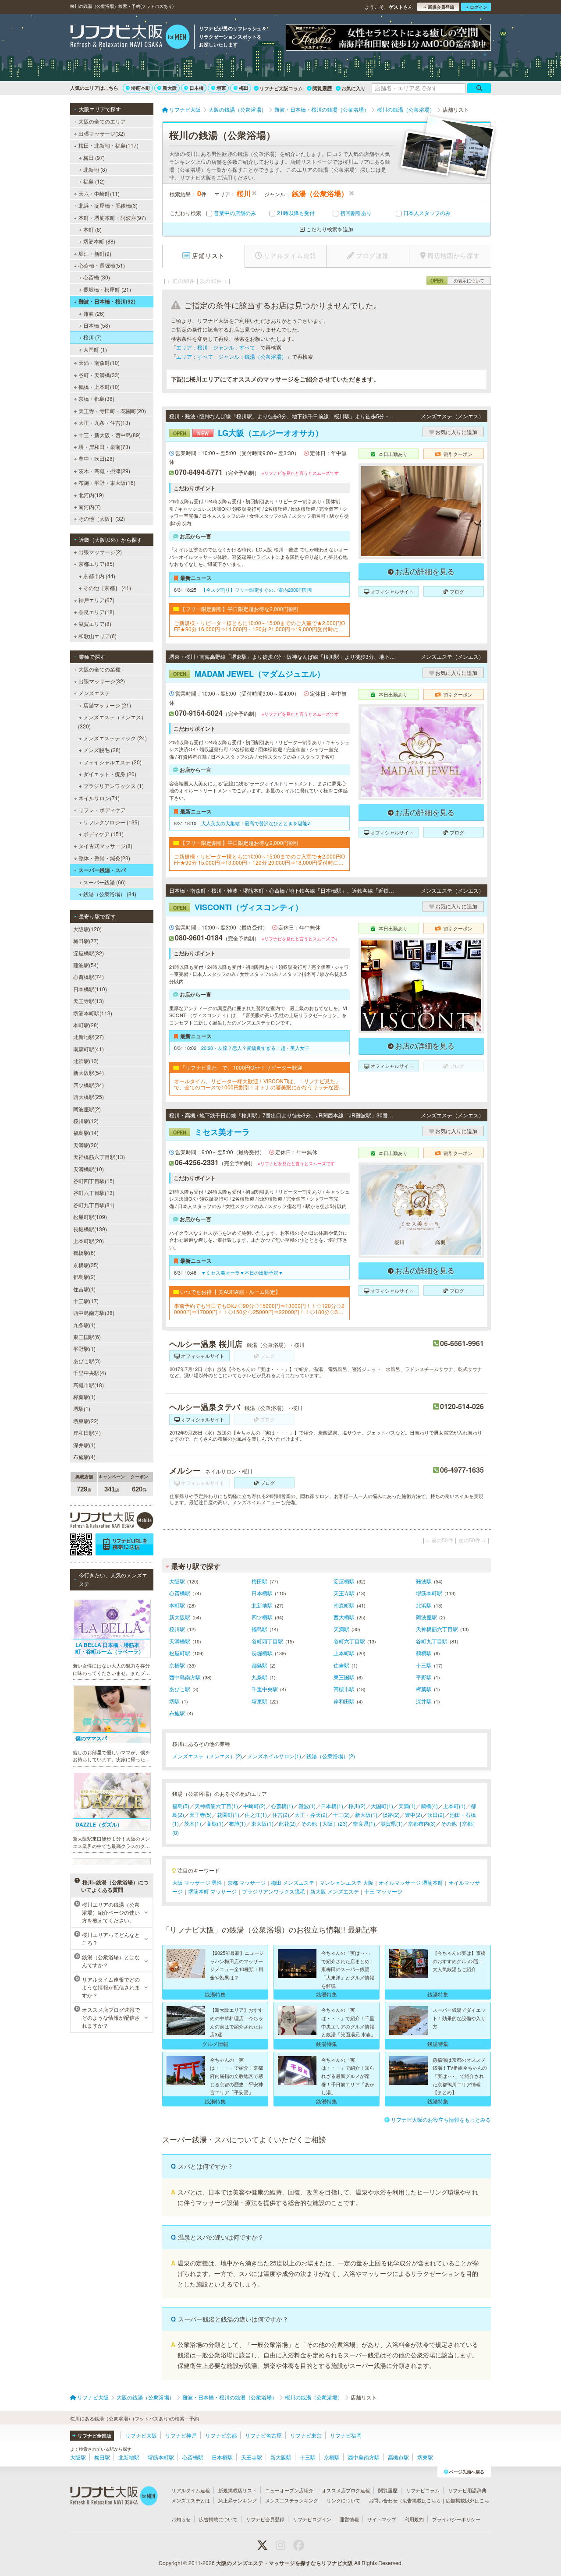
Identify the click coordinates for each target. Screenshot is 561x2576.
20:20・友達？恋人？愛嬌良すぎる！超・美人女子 (255, 1048)
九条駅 (259, 1677)
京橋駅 (177, 1665)
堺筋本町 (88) (99, 241)
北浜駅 (424, 1605)
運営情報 (349, 2519)
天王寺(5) (201, 1815)
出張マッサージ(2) (100, 552)
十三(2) (341, 1815)
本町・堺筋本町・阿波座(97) (112, 217)
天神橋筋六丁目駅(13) (99, 1157)
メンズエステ (94, 693)
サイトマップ (382, 2519)
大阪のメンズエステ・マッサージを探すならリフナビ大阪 (284, 2563)
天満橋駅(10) (89, 1169)
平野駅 (424, 1677)
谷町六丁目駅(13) (94, 1193)
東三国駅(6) (87, 1337)
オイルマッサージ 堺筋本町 (411, 1882)
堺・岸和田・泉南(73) (104, 447)
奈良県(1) (364, 1823)
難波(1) (307, 1806)
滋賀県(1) (392, 1823)
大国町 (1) (95, 349)
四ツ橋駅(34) (89, 1085)
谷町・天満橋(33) (99, 375)
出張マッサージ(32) (102, 133)
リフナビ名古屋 (263, 2435)
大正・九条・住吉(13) (104, 422)
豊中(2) (414, 1815)
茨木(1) (193, 1823)
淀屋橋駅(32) (89, 953)
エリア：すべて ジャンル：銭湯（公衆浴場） (231, 356)
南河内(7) (90, 507)
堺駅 (174, 1701)
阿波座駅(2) (87, 1109)
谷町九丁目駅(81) (94, 1205)
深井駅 (424, 1701)
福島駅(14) (86, 1133)
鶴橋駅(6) (84, 1253)
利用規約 (414, 2519)
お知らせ (181, 2519)
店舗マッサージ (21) (107, 705)
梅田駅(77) (86, 941)
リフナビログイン (312, 2519)
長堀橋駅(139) (90, 1229)
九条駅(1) (84, 1325)
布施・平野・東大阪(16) (107, 482)
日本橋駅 (262, 1593)
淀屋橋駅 (344, 1581)
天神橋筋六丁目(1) (216, 1806)
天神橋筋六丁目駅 (437, 1629)
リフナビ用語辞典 (467, 2490)
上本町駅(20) (89, 1241)
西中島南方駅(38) (94, 1313)
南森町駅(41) (89, 1049)
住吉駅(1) (84, 1289)
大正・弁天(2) (311, 1815)
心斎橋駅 (180, 1593)
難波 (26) (94, 313)
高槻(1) (215, 1823)
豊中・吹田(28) (96, 458)
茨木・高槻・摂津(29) (104, 471)
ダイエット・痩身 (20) (110, 774)
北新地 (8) (95, 169)
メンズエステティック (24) (115, 738)
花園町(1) (228, 1815)
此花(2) (287, 1823)
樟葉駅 (424, 1689)
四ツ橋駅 (262, 1617)
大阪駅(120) (87, 929)
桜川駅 (177, 1629)
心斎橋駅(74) (89, 977)
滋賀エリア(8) (95, 624)
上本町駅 (344, 1653)
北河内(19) (91, 495)
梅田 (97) (94, 157)
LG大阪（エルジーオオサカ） (248, 433)
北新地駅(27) (89, 1037)
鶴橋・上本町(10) (99, 387)
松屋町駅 (180, 1653)
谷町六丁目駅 (349, 1641)
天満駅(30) (86, 1145)
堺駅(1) (82, 1408)
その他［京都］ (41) (107, 588)
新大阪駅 (180, 1617)
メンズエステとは (191, 2500)
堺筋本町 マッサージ (212, 1891)
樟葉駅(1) (84, 1397)
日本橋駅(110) (90, 989)
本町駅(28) (86, 1025)
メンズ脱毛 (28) (102, 750)
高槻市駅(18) (89, 1385)
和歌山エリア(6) (98, 636)
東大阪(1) (262, 1823)
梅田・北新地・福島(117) (108, 145)
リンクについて (343, 2500)
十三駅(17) (86, 1301)
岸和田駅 (344, 1701)
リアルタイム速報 (191, 2490)
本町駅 (177, 1605)
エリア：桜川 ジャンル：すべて (216, 347)
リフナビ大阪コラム (281, 88)
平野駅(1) (84, 1348)
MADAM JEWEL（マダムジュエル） (249, 674)
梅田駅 (259, 1581)
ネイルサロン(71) (99, 798)
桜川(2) (357, 1806)
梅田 (244, 88)
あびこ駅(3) (87, 1361)
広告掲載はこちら (422, 2500)
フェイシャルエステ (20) (112, 762)
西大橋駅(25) (89, 1097)
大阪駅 (177, 1581)
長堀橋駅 (262, 1653)
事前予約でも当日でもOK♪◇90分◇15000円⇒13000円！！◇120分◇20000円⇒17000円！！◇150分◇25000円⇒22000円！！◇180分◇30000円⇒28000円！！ (259, 1309)
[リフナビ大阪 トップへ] (130, 38)
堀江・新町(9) (95, 253)
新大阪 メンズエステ (335, 1891)
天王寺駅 (344, 1593)
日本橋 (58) (97, 325)
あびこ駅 (180, 1689)
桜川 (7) (92, 337)
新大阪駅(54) (89, 1072)
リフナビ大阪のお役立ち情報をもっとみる (441, 2119)
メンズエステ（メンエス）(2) (207, 1756)
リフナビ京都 (221, 2435)
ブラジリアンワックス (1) (114, 786)
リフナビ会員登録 (265, 2519)
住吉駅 (341, 1665)
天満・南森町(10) (99, 362)
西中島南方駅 (185, 1677)
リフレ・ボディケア (102, 810)
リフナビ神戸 (181, 2435)
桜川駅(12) (86, 1121)
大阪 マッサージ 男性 (197, 1882)
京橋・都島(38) (96, 398)
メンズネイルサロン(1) (274, 1756)
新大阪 (170, 88)
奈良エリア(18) (96, 612)
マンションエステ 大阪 (346, 1882)
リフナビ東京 (306, 2435)
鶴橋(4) (429, 1806)
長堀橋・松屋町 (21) (107, 289)
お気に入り (353, 88)
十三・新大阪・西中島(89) (110, 435)
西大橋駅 (344, 1617)
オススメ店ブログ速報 (346, 2490)
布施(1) (237, 1823)
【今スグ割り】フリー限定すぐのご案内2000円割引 (257, 590)
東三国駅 (344, 1677)
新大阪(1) (366, 1815)
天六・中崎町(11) (99, 193)
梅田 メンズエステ (293, 1882)
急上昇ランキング (238, 2500)
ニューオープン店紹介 (289, 2490)
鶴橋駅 (424, 1653)
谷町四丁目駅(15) (94, 1181)
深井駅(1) (84, 1445)
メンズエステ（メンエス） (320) (112, 721)
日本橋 (197, 88)
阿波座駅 (426, 1617)
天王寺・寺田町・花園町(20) (112, 411)
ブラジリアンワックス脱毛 (273, 1891)
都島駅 (259, 1665)
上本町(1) (454, 1806)
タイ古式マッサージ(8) (105, 846)
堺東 (221, 88)
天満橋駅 (180, 1641)
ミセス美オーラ (211, 1132)
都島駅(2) (84, 1277)
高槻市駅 (344, 1689)
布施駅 (177, 1713)
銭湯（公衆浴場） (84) (110, 894)
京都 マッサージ (247, 1882)
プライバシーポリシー (456, 2519)
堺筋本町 (141, 88)
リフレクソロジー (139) (111, 822)
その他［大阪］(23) (324, 1823)
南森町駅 (344, 1605)
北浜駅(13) (86, 1061)
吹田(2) (436, 1815)
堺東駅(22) (86, 1421)
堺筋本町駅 (429, 1593)
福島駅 (259, 1629)
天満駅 (341, 1629)
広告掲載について (218, 2519)
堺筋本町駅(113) (93, 1013)
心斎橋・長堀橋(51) (102, 265)
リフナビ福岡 (346, 2435)
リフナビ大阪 (141, 2435)
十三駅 (424, 1665)
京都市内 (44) (99, 576)
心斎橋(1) (282, 1806)
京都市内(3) (422, 1823)
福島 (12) (94, 181)
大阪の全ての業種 (99, 669)
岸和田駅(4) (87, 1433)
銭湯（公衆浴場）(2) (331, 1756)
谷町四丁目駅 (267, 1641)
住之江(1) (256, 1815)
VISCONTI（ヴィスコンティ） (238, 907)
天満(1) (407, 1806)
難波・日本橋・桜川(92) (107, 301)
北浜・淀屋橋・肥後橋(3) (108, 205)
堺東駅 (259, 1701)
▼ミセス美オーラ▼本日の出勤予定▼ (242, 1272)
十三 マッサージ (383, 1891)
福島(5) (181, 1806)
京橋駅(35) (86, 1265)
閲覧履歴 (322, 88)
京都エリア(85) (96, 564)
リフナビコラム (423, 2490)
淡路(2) (391, 1815)
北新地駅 (262, 1605)
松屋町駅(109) (90, 1217)
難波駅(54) (86, 965)
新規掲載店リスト (238, 2490)
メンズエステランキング (292, 2500)
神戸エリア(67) (96, 600)
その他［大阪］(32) (102, 518)
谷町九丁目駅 (432, 1641)
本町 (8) (92, 229)
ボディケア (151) (103, 834)
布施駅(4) (84, 1457)
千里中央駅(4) (90, 1373)
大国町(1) (382, 1806)
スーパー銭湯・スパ (102, 870)
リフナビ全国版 (94, 2436)
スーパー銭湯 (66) (105, 882)
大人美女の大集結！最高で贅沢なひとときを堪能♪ (256, 823)
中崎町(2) (254, 1806)
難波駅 (424, 1581)
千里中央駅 (265, 1689)
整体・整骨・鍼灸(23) (104, 858)
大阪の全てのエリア (102, 121)
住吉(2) (281, 1815)
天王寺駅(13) (89, 1001)
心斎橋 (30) (97, 277)
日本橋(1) (332, 1806)
